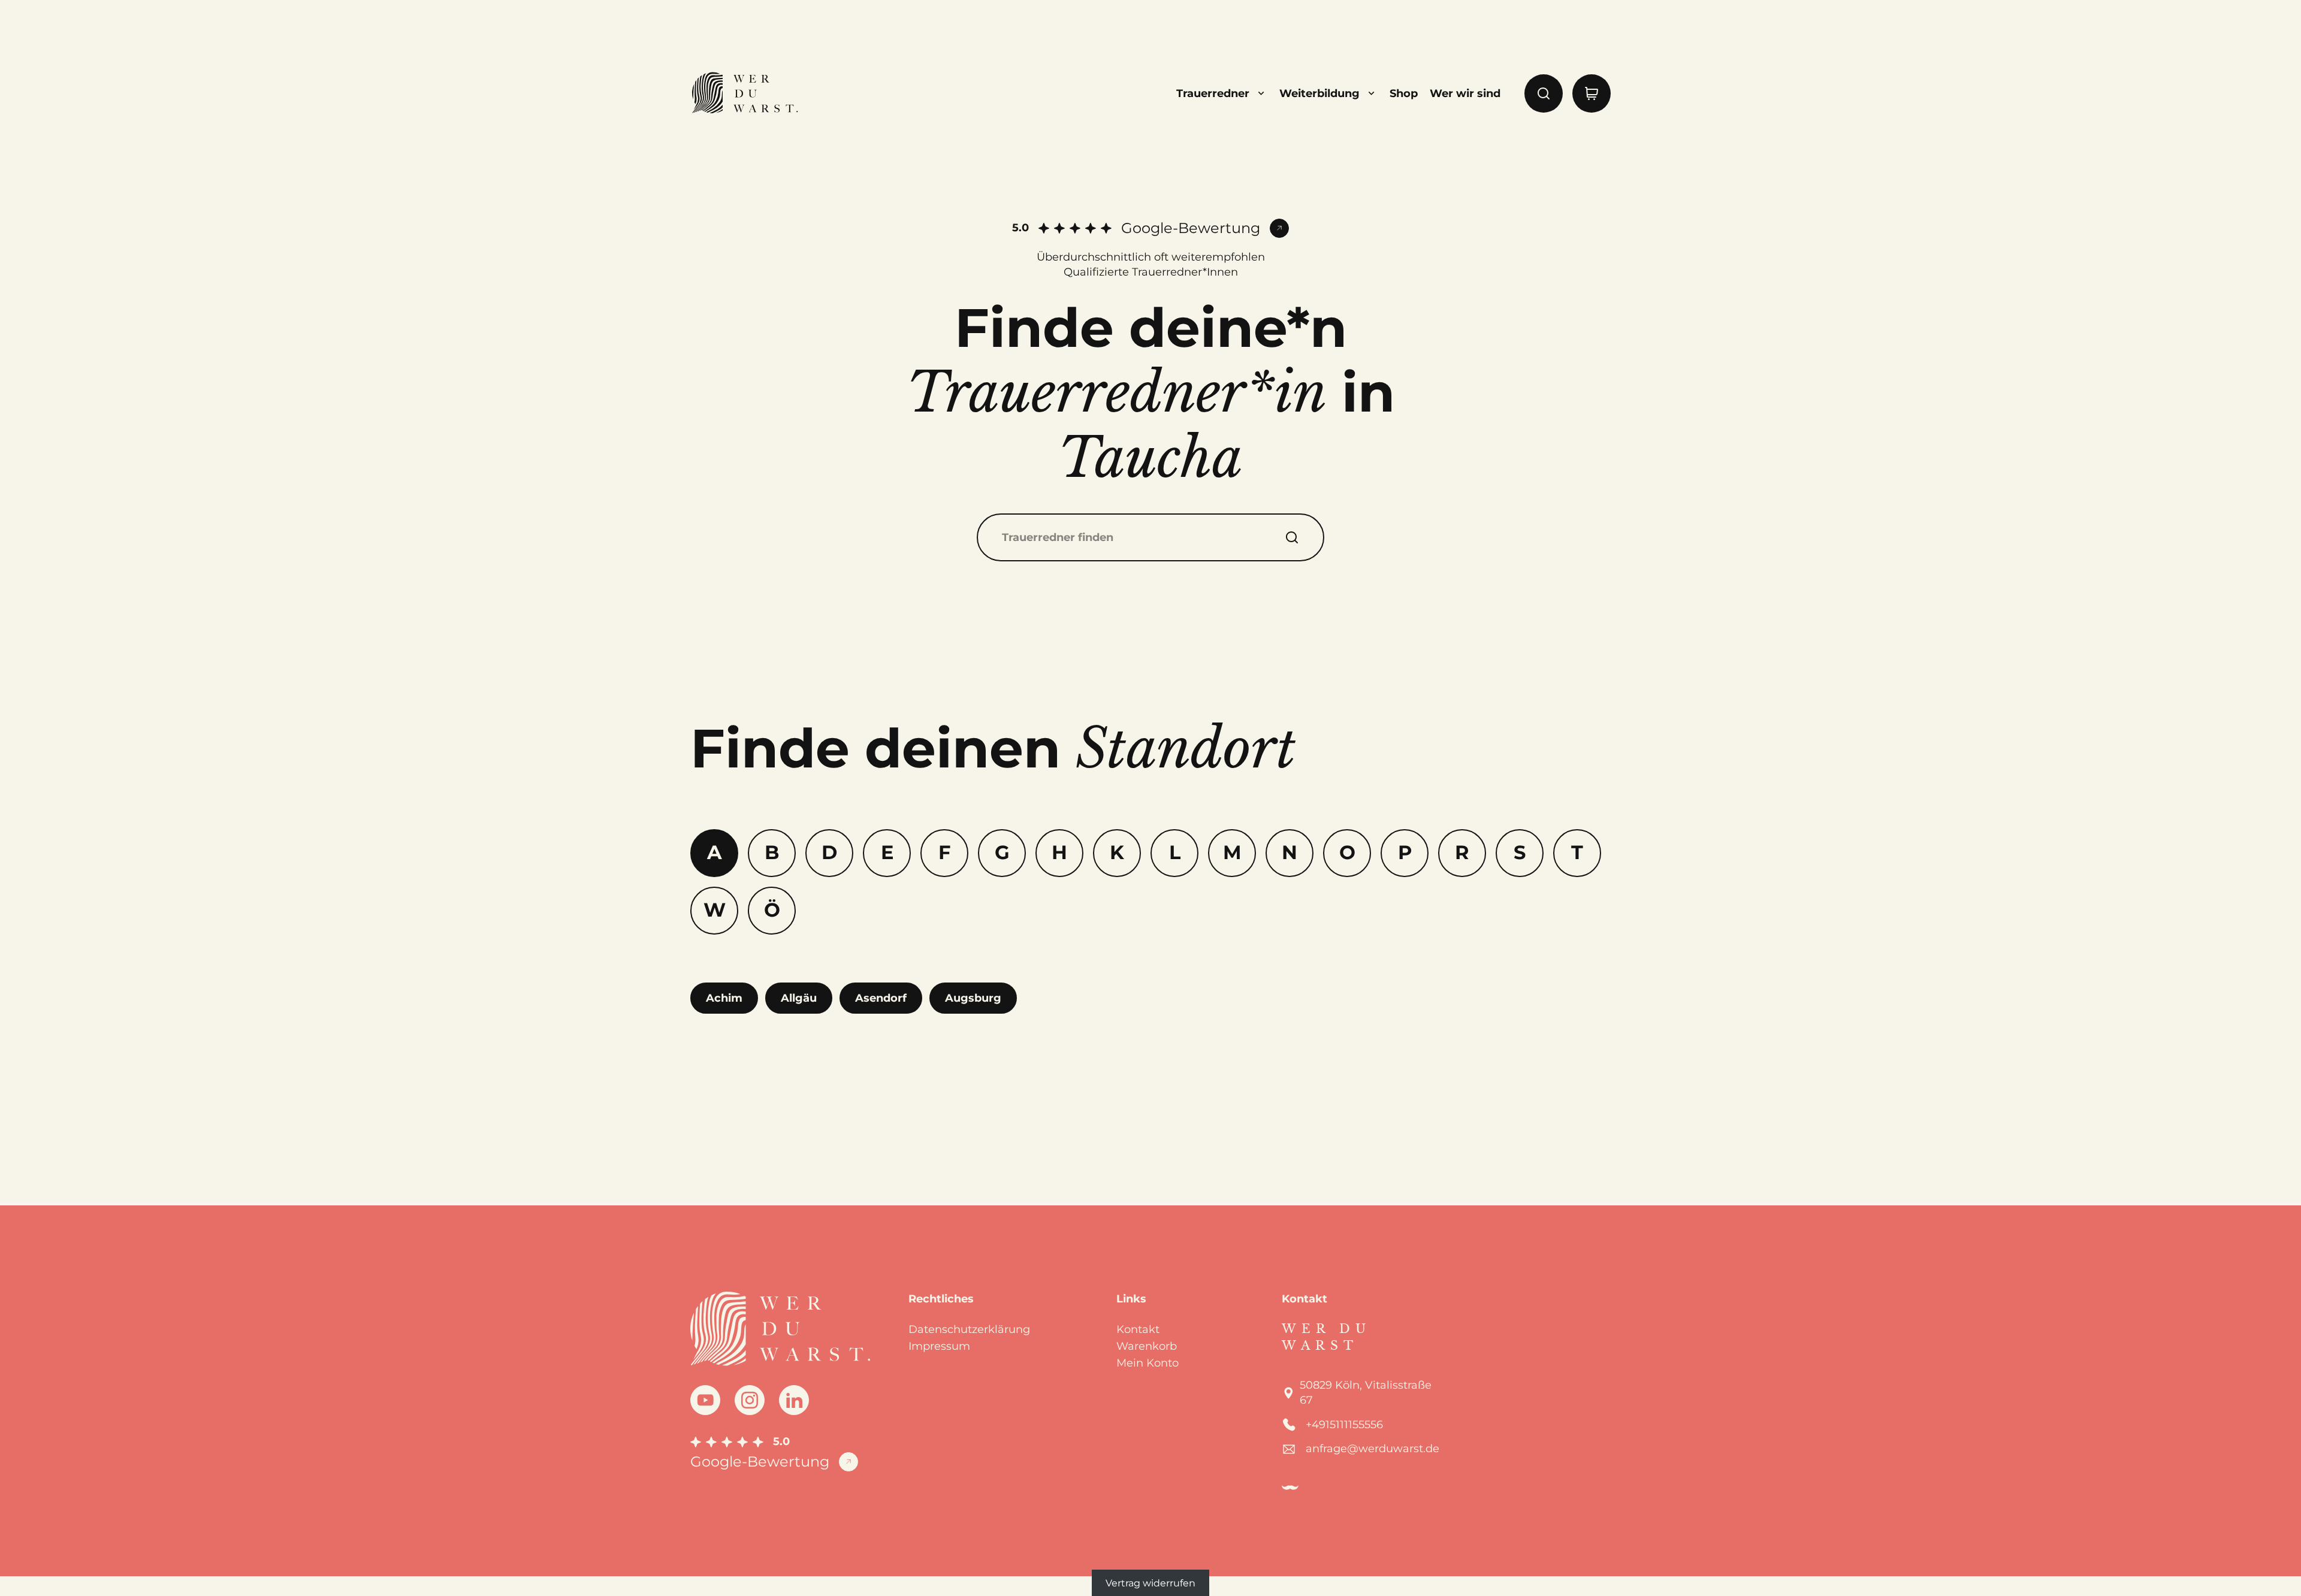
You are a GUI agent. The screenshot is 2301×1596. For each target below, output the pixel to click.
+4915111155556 (1344, 1425)
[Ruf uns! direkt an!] (2248, 841)
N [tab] (1290, 852)
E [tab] (887, 852)
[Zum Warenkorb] (1592, 93)
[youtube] (705, 1400)
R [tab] (1462, 852)
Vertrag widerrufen (1150, 1583)
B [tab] (772, 852)
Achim (724, 998)
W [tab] (715, 910)
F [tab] (944, 852)
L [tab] (1175, 852)
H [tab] (1059, 852)
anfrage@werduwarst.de (1373, 1449)
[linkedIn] (794, 1400)
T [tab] (1577, 852)
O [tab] (1347, 852)
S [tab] (1520, 852)
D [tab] (829, 852)
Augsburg (973, 998)
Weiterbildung (1319, 93)
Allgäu (799, 998)
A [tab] (715, 852)
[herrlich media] (1290, 1488)
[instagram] (750, 1400)
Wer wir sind (1465, 93)
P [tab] (1405, 852)
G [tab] (1002, 852)
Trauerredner (1213, 93)
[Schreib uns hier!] (2248, 798)
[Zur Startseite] (744, 93)
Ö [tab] (772, 910)
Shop (1404, 93)
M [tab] (1232, 852)
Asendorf (881, 998)
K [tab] (1117, 852)
